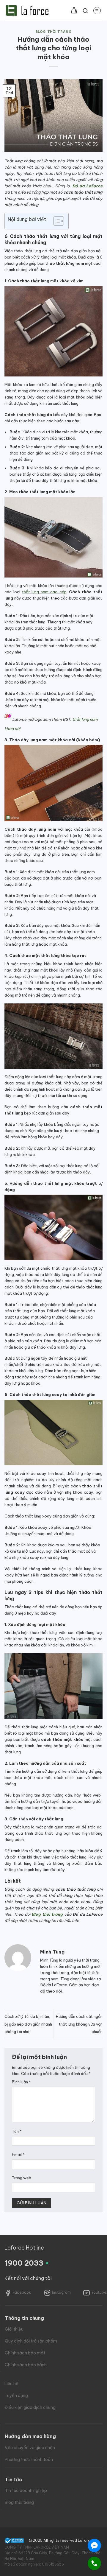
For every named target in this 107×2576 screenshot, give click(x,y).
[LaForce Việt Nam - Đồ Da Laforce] (27, 10)
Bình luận (21, 2082)
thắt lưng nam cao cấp (44, 592)
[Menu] (97, 11)
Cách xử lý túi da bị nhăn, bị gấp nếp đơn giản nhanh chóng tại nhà (28, 2024)
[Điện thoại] (94, 2563)
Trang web (22, 2178)
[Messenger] (94, 2545)
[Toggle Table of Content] (56, 221)
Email (18, 2155)
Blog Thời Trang (53, 32)
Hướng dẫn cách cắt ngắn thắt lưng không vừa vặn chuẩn (79, 2024)
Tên (17, 2131)
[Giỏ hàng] (74, 10)
